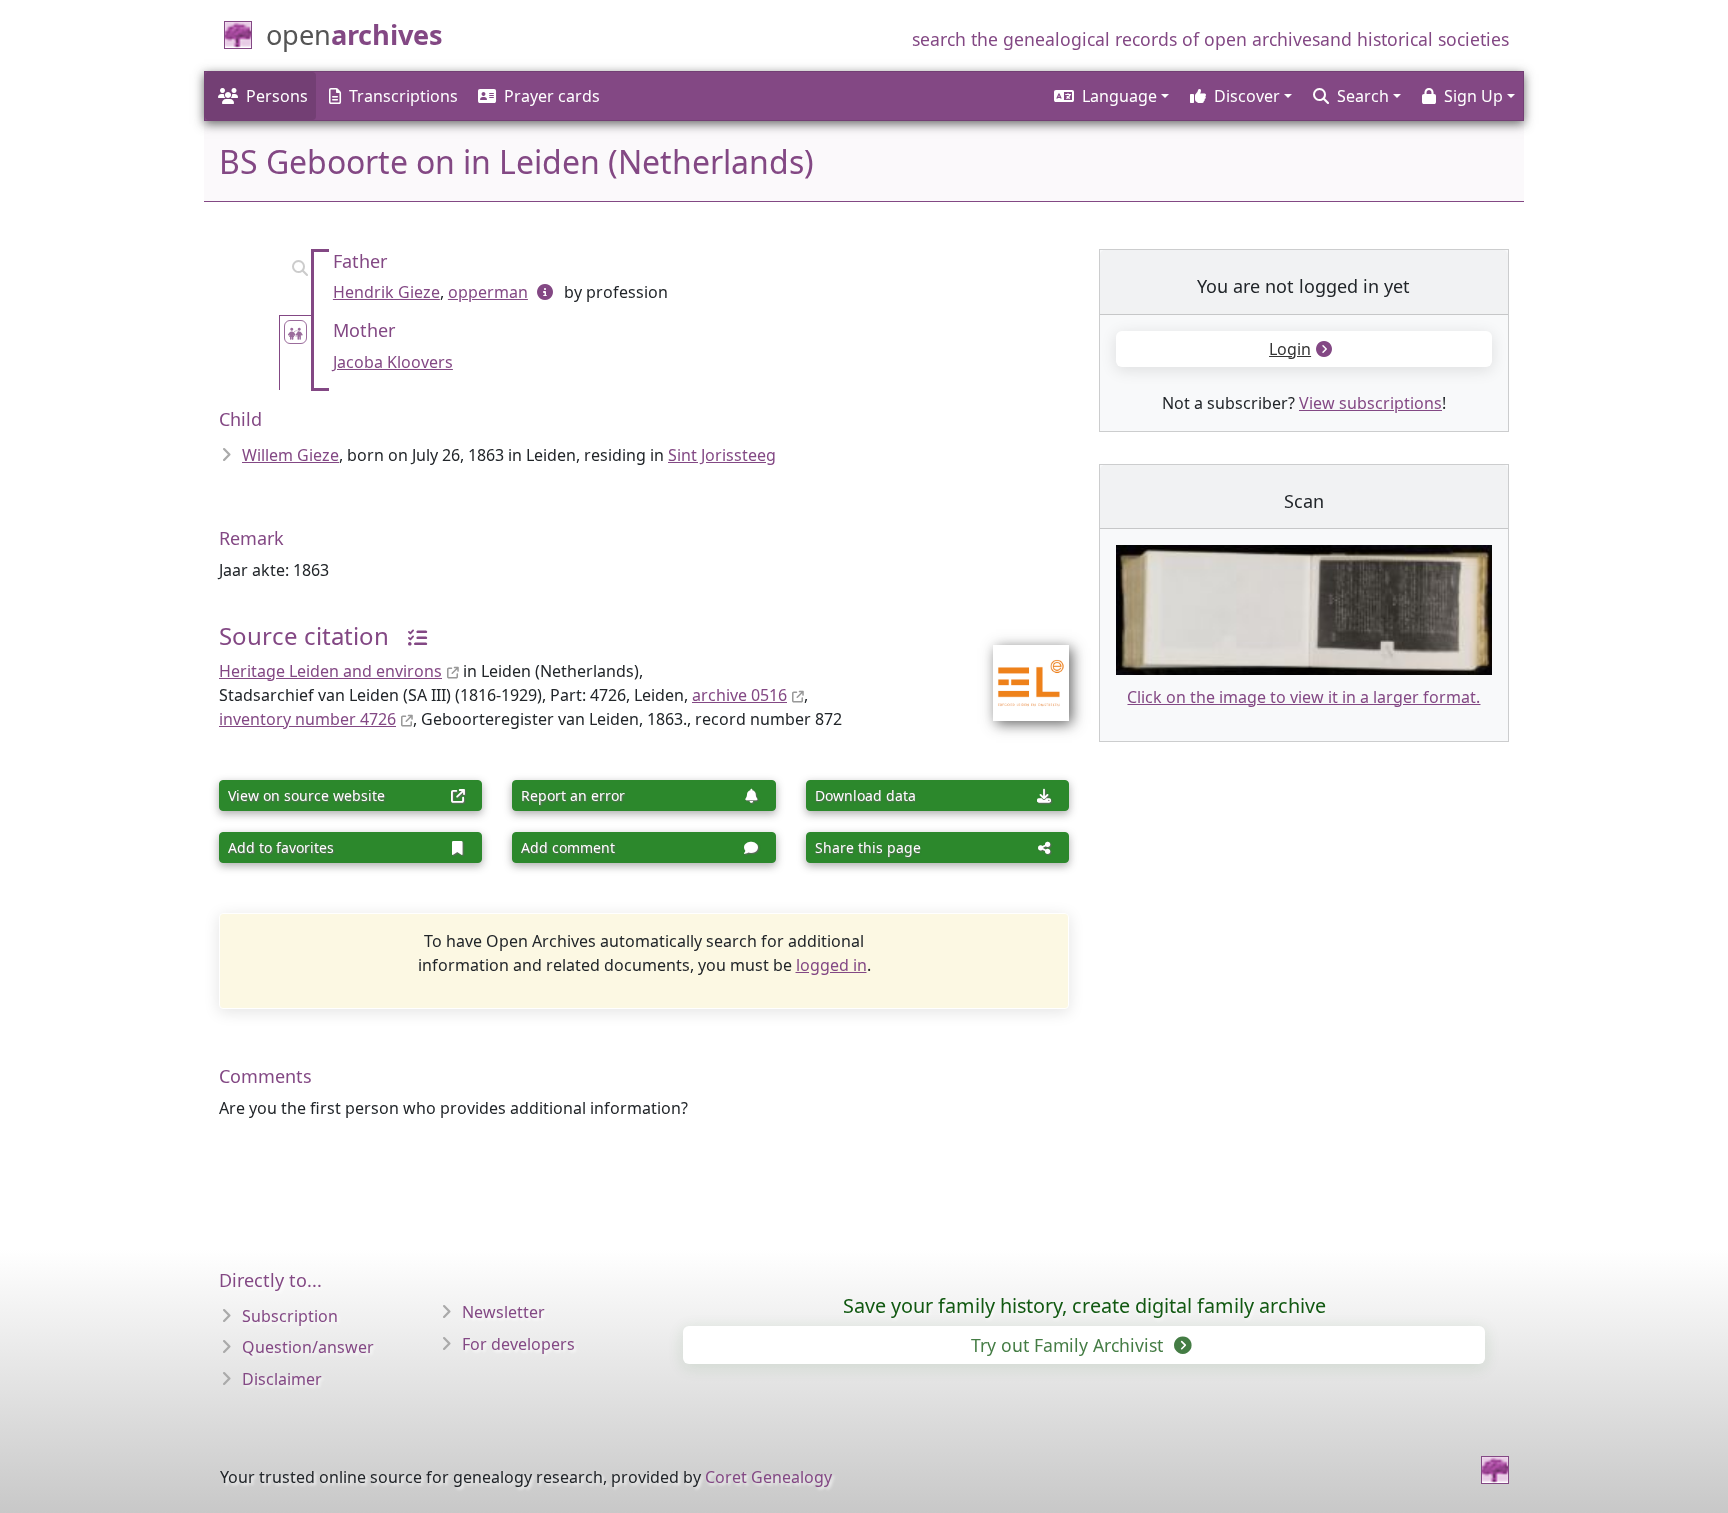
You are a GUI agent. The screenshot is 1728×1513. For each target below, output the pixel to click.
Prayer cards (552, 96)
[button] (1110, 96)
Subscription (290, 1316)
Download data (865, 795)
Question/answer (308, 1347)
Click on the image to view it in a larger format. (1303, 697)
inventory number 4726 (307, 719)
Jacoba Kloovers (393, 362)
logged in (831, 965)
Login (1290, 349)
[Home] (1495, 1470)
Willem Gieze (290, 455)
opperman (488, 292)
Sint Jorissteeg (722, 455)
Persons (277, 96)
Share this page (868, 847)
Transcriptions (403, 96)
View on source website (306, 795)
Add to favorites (281, 847)
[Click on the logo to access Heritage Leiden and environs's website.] (1018, 670)
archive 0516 (739, 695)
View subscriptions (1370, 403)
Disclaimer (282, 1379)
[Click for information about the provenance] (410, 635)
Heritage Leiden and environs (330, 671)
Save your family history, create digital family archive (1084, 1305)
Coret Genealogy (768, 1477)
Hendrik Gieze (386, 292)
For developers (518, 1344)
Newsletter (503, 1312)
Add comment (568, 847)
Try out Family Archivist (1069, 1345)
